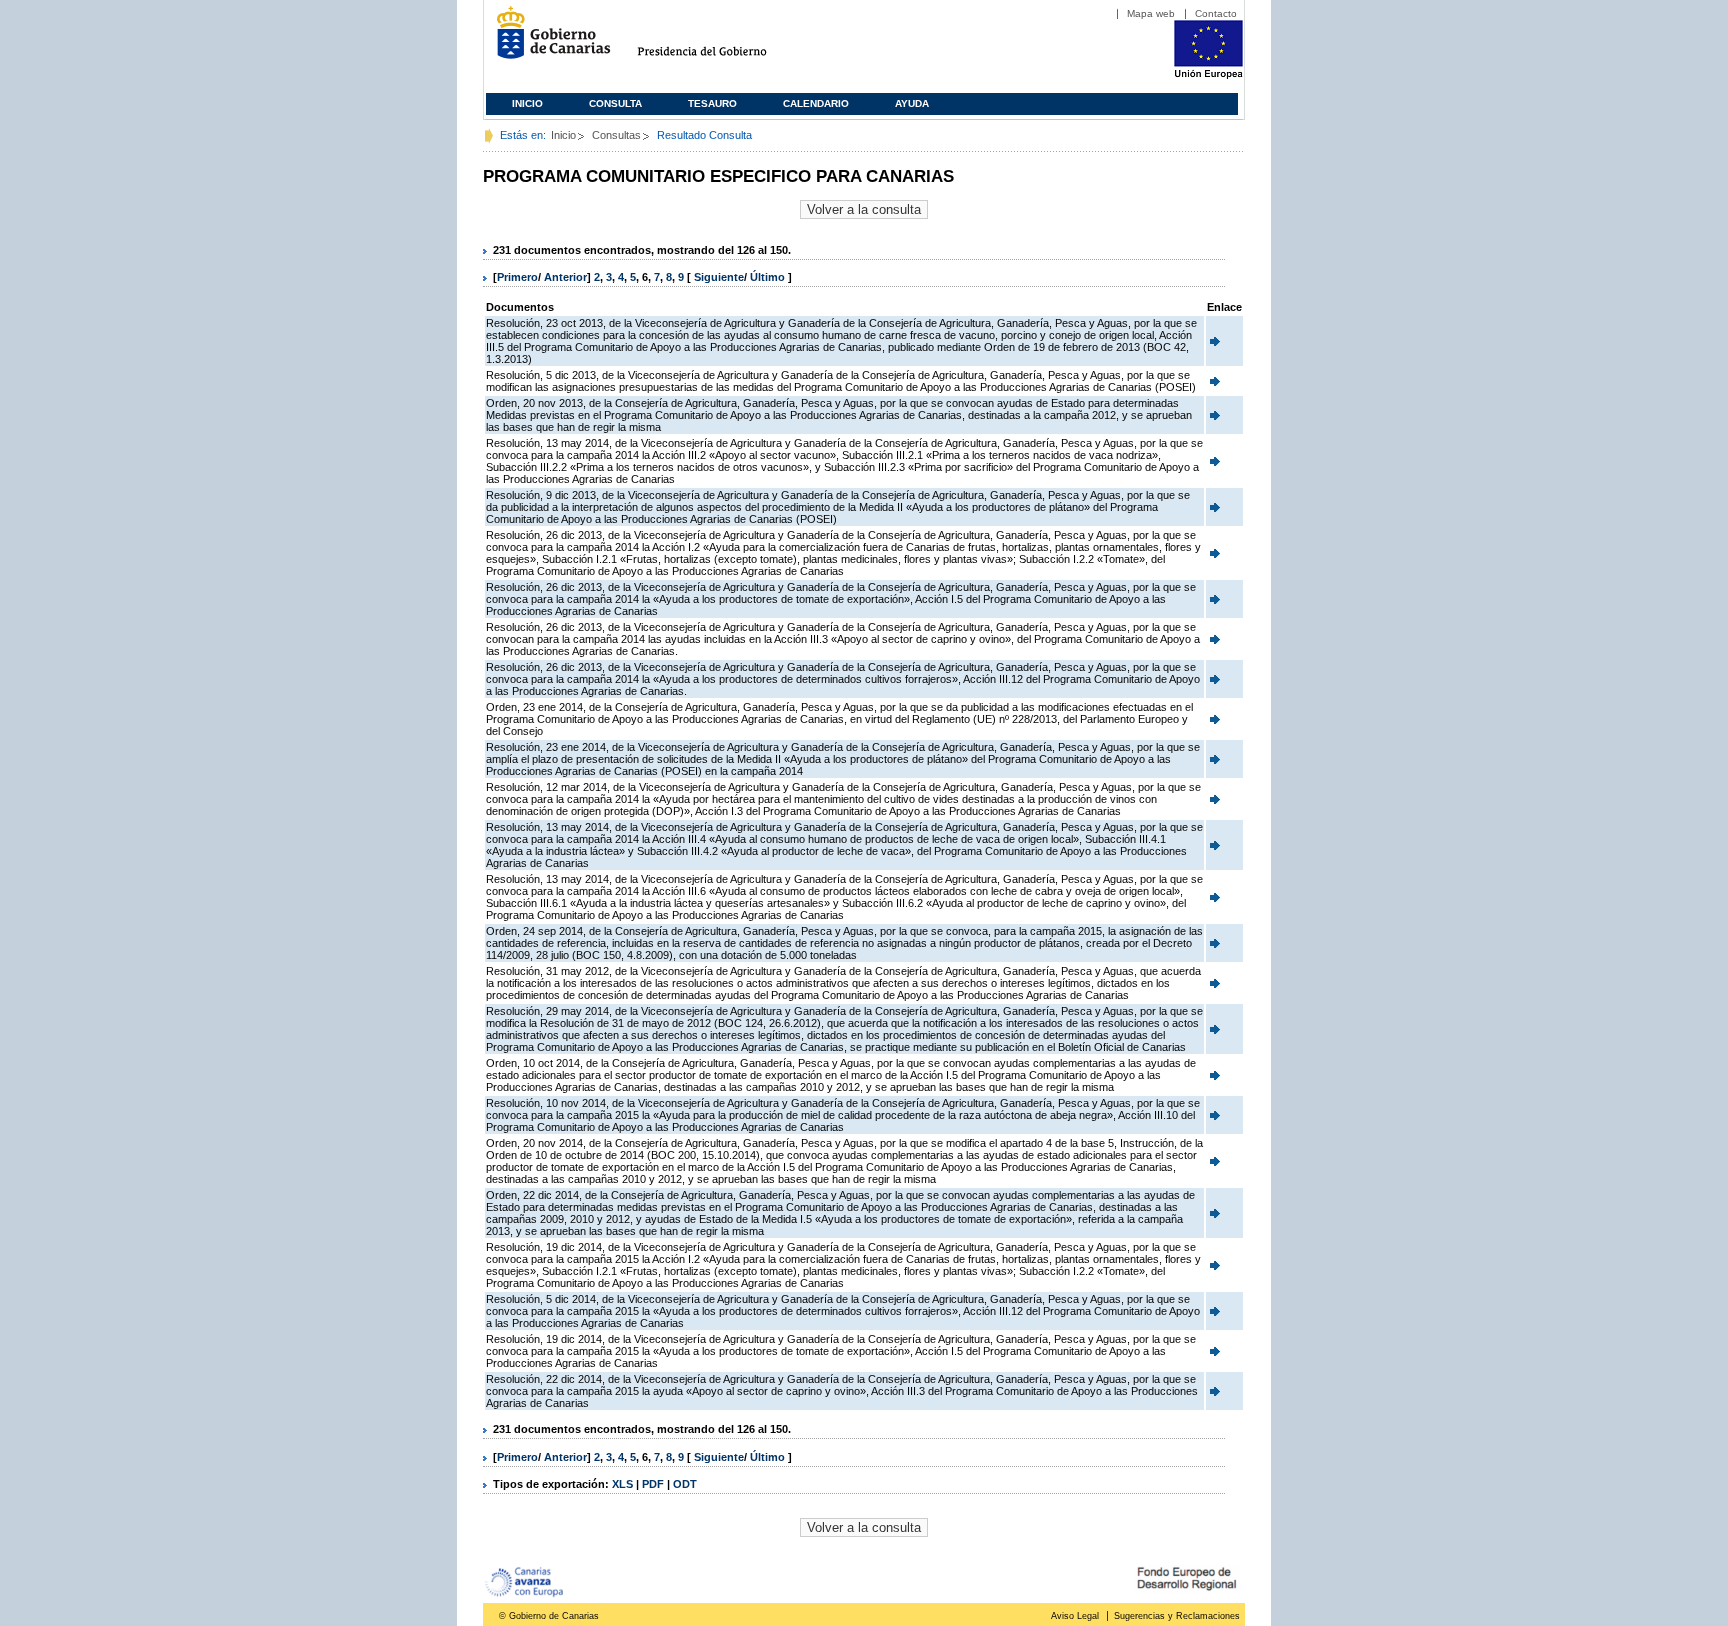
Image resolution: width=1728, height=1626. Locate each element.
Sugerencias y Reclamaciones (1177, 1616)
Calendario (816, 103)
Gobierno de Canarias (547, 40)
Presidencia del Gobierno (720, 40)
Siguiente (719, 277)
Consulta (615, 103)
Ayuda (912, 103)
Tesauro (712, 103)
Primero (517, 277)
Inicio (527, 103)
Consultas (616, 135)
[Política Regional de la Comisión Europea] (1208, 75)
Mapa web (1151, 13)
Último (769, 277)
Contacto (1216, 13)
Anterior (565, 277)
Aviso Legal (1075, 1616)
